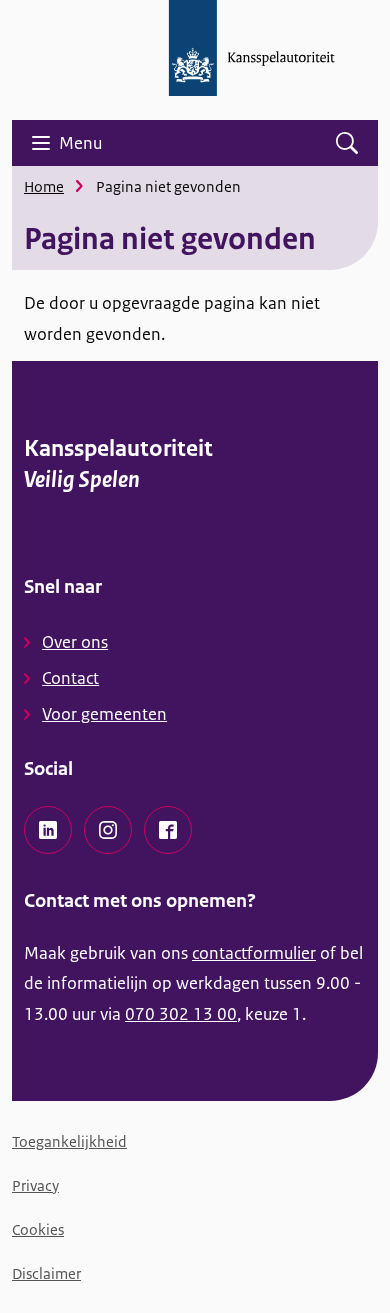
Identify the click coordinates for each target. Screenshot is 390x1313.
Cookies (38, 1229)
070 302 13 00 (181, 1014)
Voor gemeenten (104, 714)
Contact (70, 678)
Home (44, 186)
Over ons (75, 642)
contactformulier (254, 953)
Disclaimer (46, 1273)
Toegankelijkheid (69, 1141)
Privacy (35, 1185)
